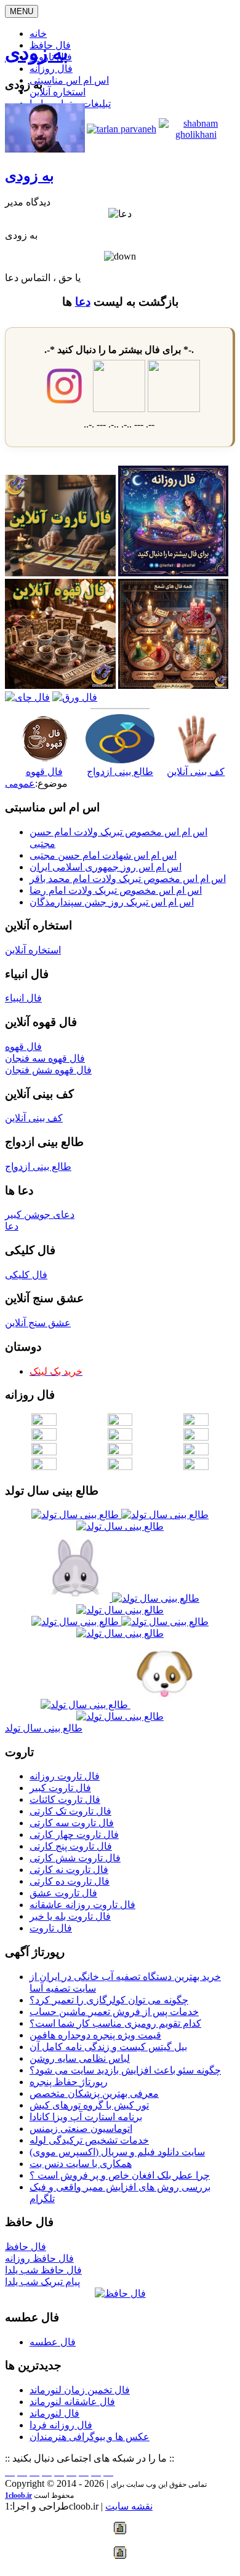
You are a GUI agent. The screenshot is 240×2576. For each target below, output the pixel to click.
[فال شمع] (174, 686)
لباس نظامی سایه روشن (80, 2058)
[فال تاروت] (60, 573)
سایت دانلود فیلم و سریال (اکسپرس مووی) (117, 2152)
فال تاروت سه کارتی (72, 1823)
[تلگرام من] (22, 2472)
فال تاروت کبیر (60, 1788)
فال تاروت (51, 1928)
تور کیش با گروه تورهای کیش (89, 2105)
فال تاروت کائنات (65, 1799)
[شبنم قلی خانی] (196, 134)
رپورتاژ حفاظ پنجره (69, 2082)
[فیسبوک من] (34, 2472)
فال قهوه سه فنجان (45, 1058)
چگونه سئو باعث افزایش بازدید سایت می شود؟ (125, 2070)
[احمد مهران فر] (45, 149)
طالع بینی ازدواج (120, 772)
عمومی (20, 783)
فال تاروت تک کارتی (70, 1811)
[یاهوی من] (10, 2472)
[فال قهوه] (60, 686)
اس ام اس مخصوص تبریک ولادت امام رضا (116, 890)
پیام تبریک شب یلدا (42, 2282)
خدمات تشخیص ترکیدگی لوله (89, 2140)
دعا (83, 302)
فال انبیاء (23, 998)
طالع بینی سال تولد (44, 1728)
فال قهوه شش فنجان (48, 1070)
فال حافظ (26, 2247)
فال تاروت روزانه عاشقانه (82, 1905)
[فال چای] (27, 697)
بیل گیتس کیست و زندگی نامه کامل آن (108, 2047)
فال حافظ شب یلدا (43, 2270)
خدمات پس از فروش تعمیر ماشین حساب (114, 2012)
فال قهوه (44, 772)
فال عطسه (53, 2342)
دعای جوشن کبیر (40, 1214)
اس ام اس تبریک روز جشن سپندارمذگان (112, 902)
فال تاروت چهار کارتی (74, 1835)
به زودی (37, 53)
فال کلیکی (26, 1275)
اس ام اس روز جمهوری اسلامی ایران (106, 867)
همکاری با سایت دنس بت (81, 2164)
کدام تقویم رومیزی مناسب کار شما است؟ (115, 2023)
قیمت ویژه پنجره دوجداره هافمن (95, 2035)
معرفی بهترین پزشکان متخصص (94, 2093)
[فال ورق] (75, 697)
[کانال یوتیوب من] (96, 2472)
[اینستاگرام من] (47, 2472)
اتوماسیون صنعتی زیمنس (81, 2129)
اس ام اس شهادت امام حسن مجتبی (103, 855)
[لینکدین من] (108, 2472)
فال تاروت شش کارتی (75, 1858)
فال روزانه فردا (61, 2425)
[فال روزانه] (174, 573)
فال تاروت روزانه (65, 1776)
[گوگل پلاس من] (84, 2472)
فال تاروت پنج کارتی (71, 1846)
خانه (38, 34)
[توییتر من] (71, 2472)
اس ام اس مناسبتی (69, 80)
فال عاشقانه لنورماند (72, 2402)
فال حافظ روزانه (39, 2258)
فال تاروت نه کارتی (69, 1870)
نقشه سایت (129, 2506)
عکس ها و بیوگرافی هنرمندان (90, 2437)
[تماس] (59, 2472)
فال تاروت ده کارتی (70, 1881)
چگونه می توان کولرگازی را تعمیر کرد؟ (109, 2000)
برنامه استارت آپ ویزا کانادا (86, 2117)
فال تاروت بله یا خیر (70, 1916)
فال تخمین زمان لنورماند (80, 2390)
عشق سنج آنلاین (38, 1323)
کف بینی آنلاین (196, 772)
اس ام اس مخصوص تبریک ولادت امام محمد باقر (128, 879)
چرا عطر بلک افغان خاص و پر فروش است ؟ (120, 2175)
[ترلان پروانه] (122, 129)
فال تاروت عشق (63, 1893)
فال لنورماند (54, 2413)
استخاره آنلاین (58, 92)
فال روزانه (51, 69)
